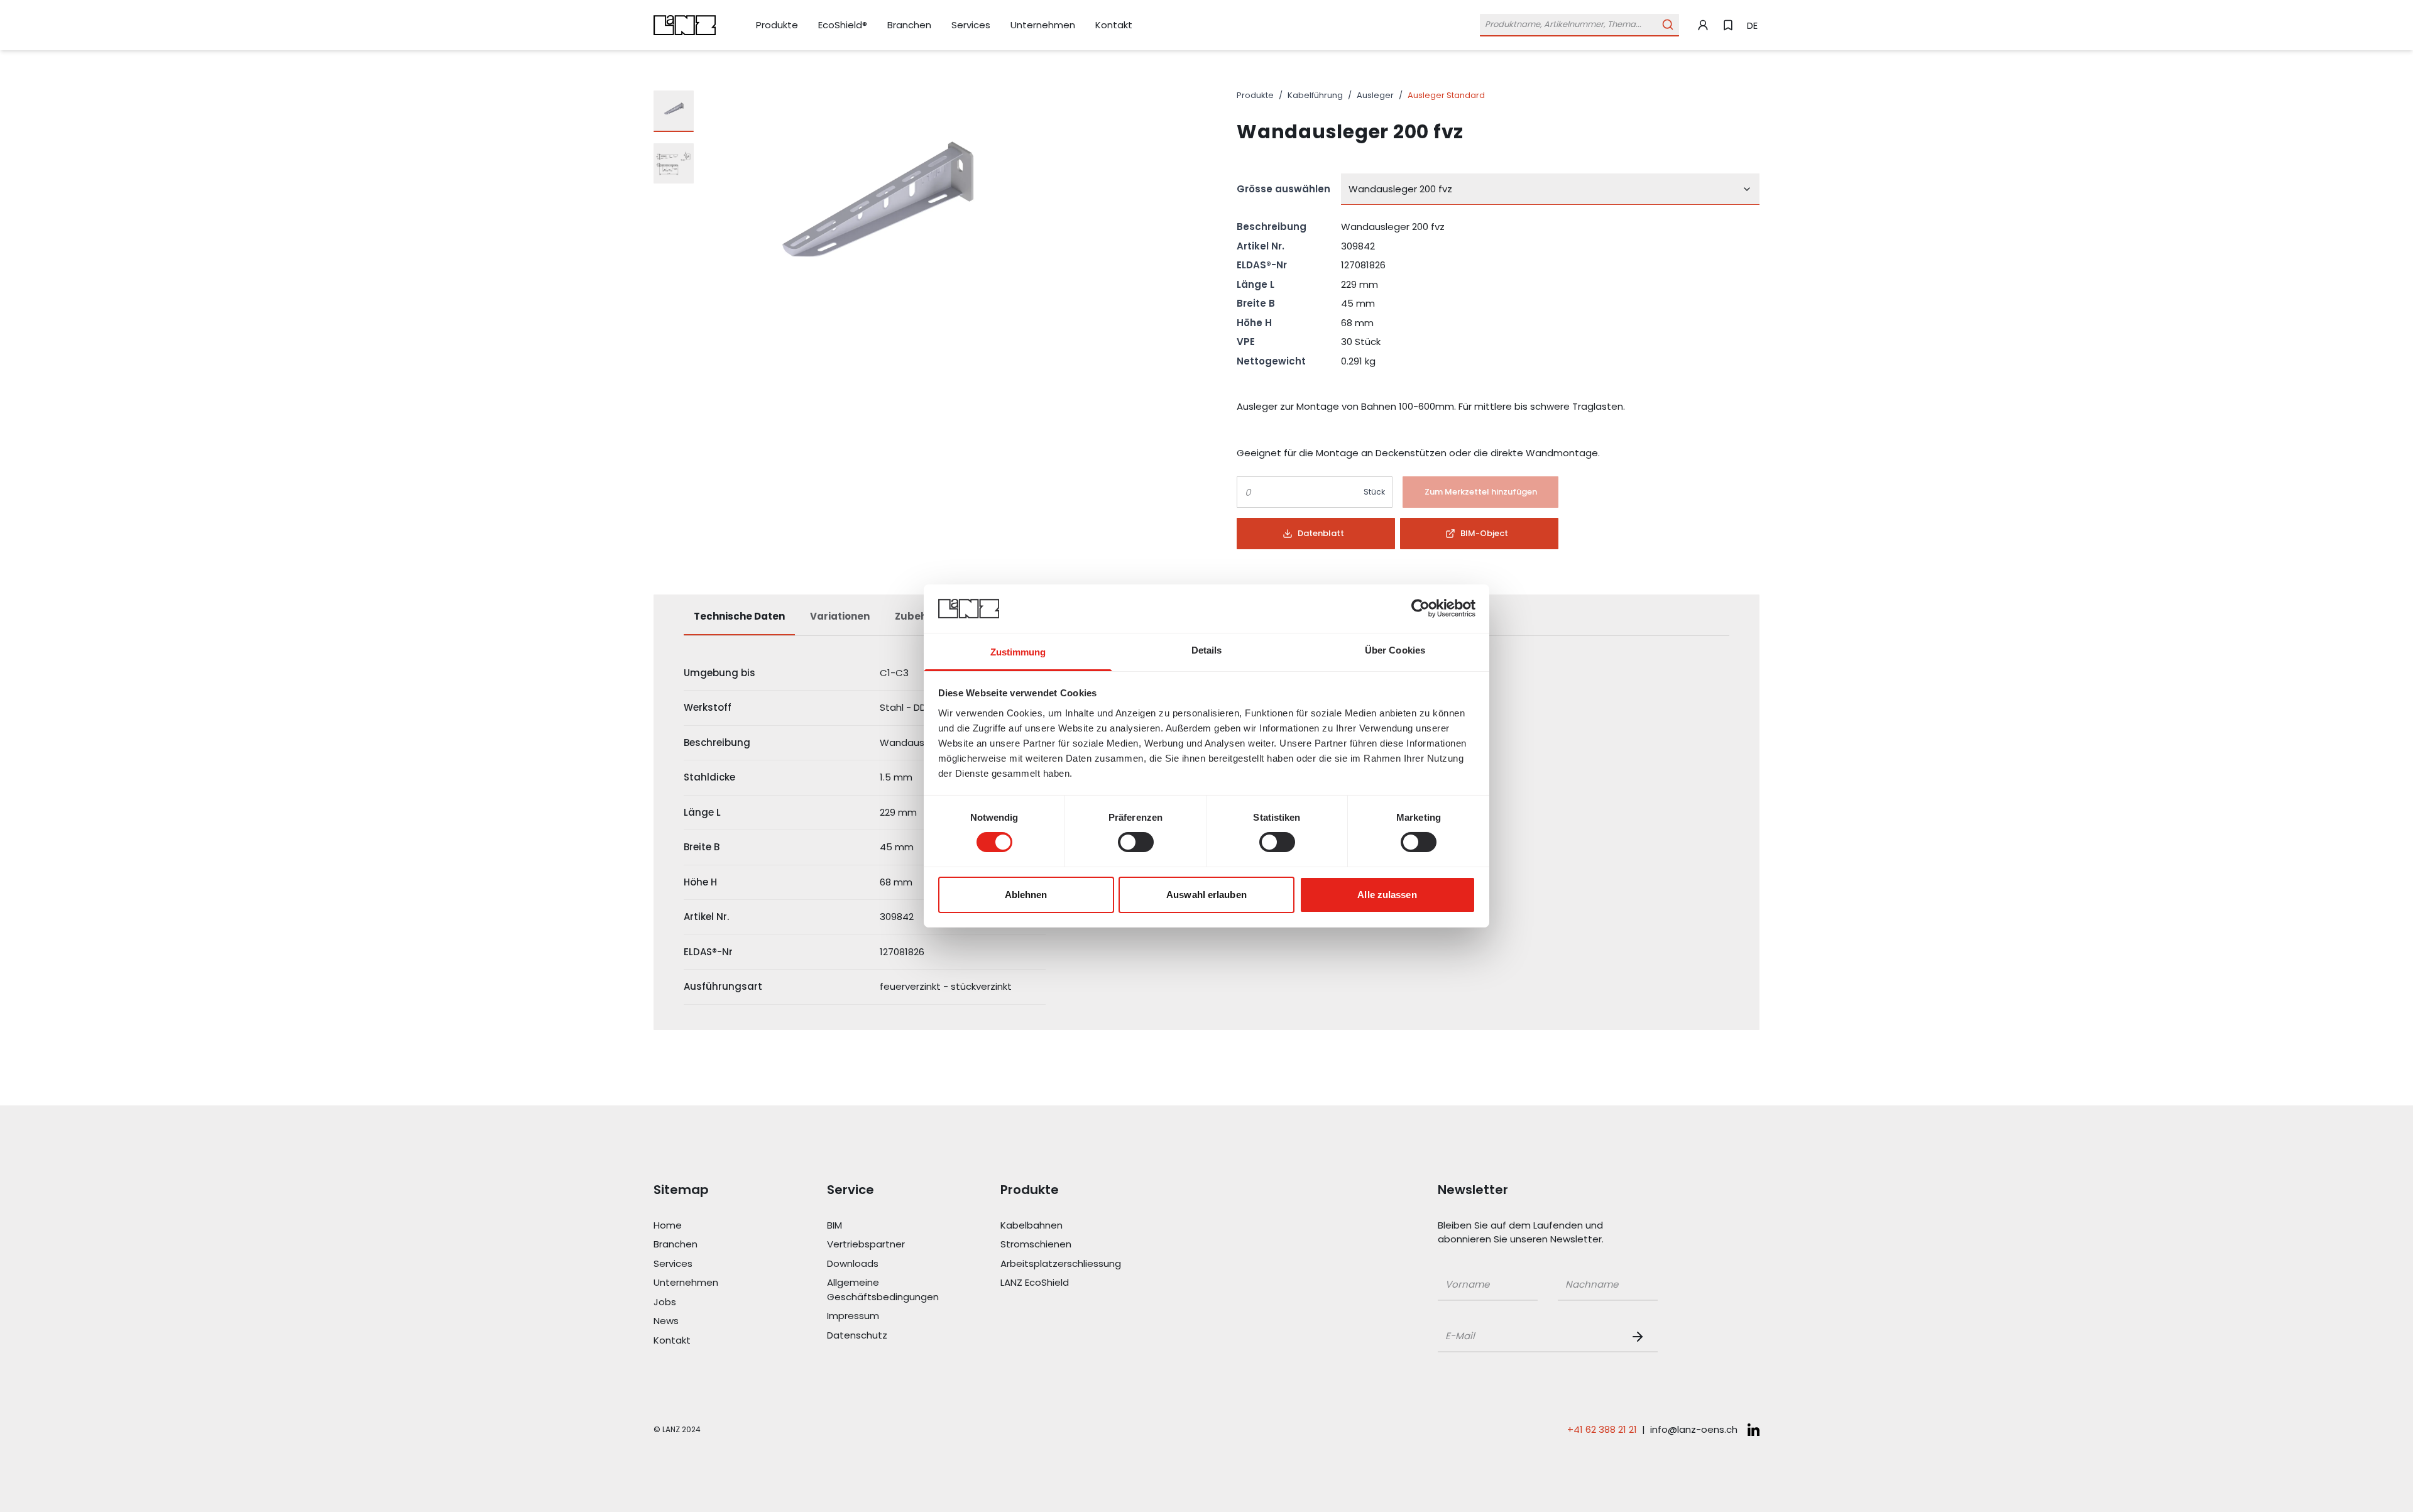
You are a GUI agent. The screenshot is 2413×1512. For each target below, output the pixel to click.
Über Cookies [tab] (1395, 650)
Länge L (1256, 284)
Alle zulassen (1387, 895)
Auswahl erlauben (1206, 895)
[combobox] (1550, 189)
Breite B (1256, 303)
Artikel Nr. (1261, 246)
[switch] (1136, 842)
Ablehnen (1026, 895)
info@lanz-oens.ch (1694, 1429)
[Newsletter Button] (1640, 1337)
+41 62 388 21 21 (1602, 1429)
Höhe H (1254, 323)
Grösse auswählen (1283, 189)
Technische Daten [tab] (739, 616)
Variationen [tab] (840, 616)
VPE (1246, 342)
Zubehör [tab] (916, 616)
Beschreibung (1272, 227)
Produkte (1255, 95)
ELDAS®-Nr (1262, 265)
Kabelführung (1315, 95)
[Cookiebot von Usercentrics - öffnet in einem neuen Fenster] (1420, 608)
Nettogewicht (1271, 361)
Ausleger (1375, 95)
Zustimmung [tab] (1018, 652)
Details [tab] (1207, 650)
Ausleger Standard (1446, 95)
